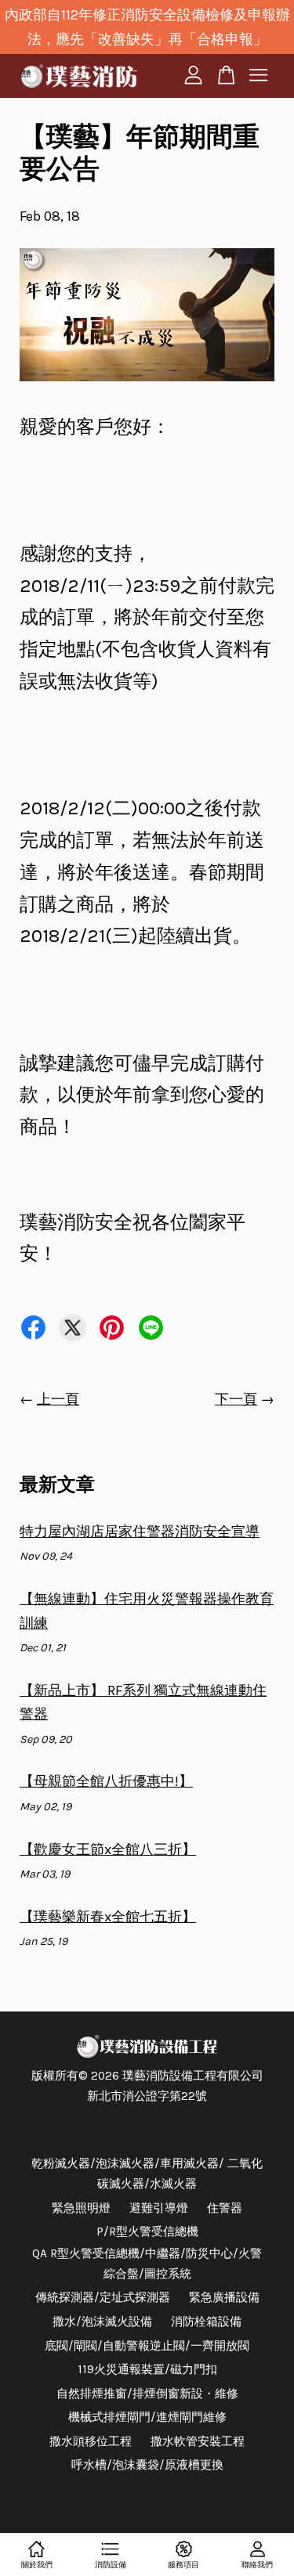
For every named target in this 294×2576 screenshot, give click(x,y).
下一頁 (236, 1399)
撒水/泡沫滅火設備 (102, 2322)
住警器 (225, 2208)
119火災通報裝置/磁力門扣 (147, 2369)
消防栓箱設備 (206, 2322)
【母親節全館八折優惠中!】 (106, 1781)
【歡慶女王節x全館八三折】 (108, 1849)
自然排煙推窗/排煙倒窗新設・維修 (147, 2394)
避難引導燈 (159, 2208)
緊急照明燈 (81, 2208)
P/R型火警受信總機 (147, 2231)
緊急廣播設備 (224, 2297)
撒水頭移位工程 (91, 2441)
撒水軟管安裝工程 (198, 2441)
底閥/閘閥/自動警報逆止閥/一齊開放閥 (147, 2346)
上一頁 (58, 1399)
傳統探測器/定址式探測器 (103, 2297)
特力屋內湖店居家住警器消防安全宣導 (140, 1532)
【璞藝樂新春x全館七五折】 (108, 1917)
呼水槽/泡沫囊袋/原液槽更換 (147, 2465)
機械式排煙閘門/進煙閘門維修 (147, 2417)
